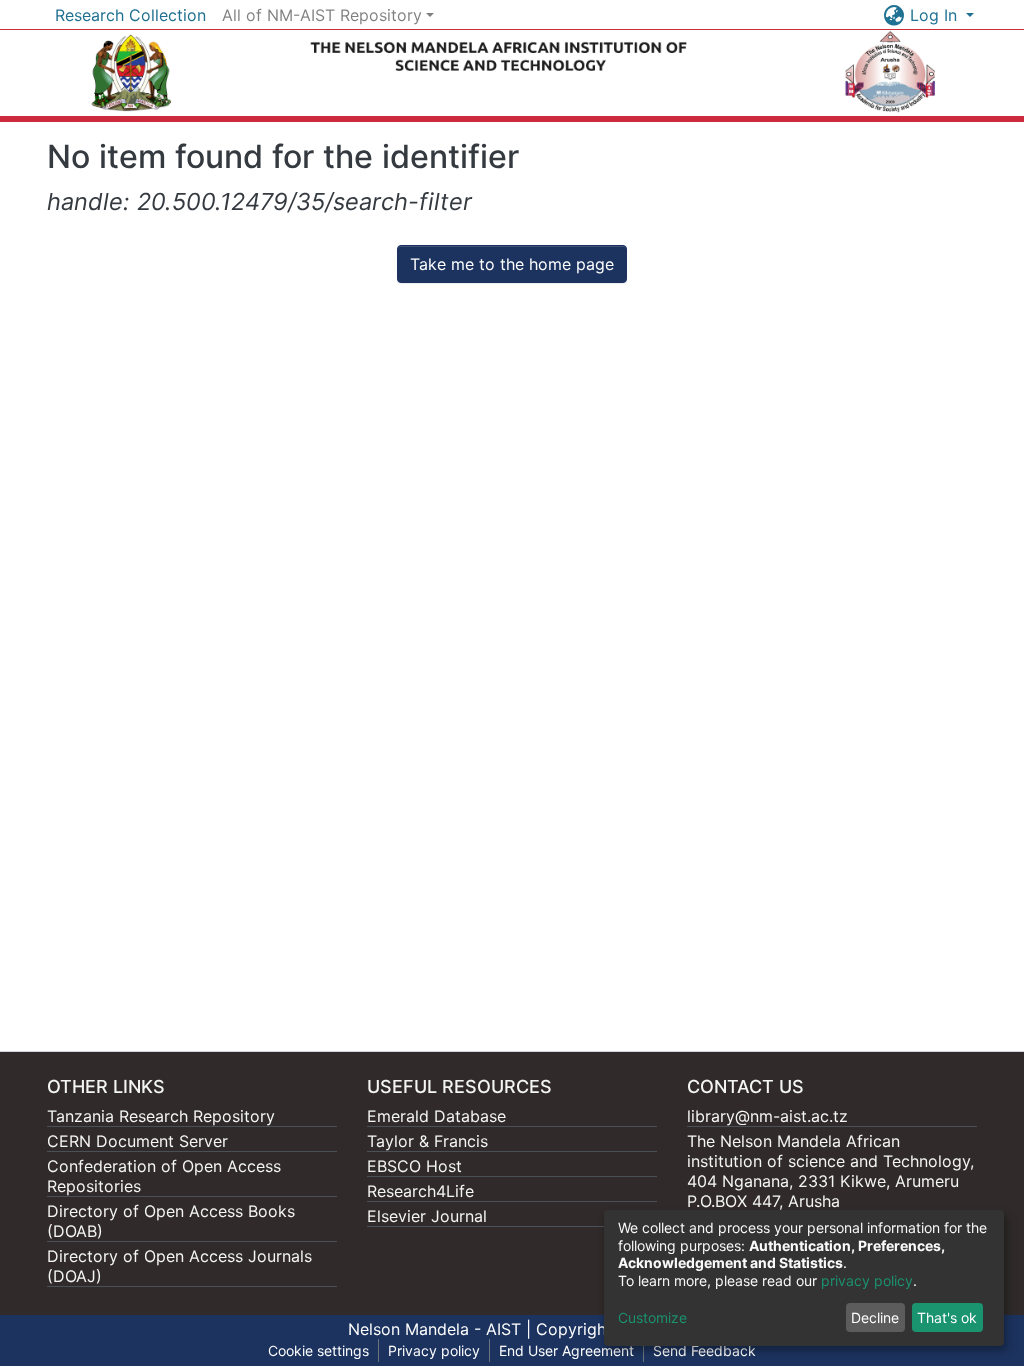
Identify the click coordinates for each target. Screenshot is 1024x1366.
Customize (652, 1317)
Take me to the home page (512, 264)
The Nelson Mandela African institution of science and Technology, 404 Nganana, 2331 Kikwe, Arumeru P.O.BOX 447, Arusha (830, 1171)
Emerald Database (436, 1116)
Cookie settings (318, 1350)
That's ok (947, 1317)
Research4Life (420, 1191)
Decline (875, 1317)
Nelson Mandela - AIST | (442, 1329)
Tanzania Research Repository (161, 1116)
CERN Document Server (137, 1141)
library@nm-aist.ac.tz (767, 1116)
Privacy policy (434, 1350)
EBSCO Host (414, 1166)
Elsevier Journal (427, 1216)
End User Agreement (566, 1350)
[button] (894, 15)
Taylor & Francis (427, 1141)
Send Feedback (704, 1350)
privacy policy (867, 1280)
